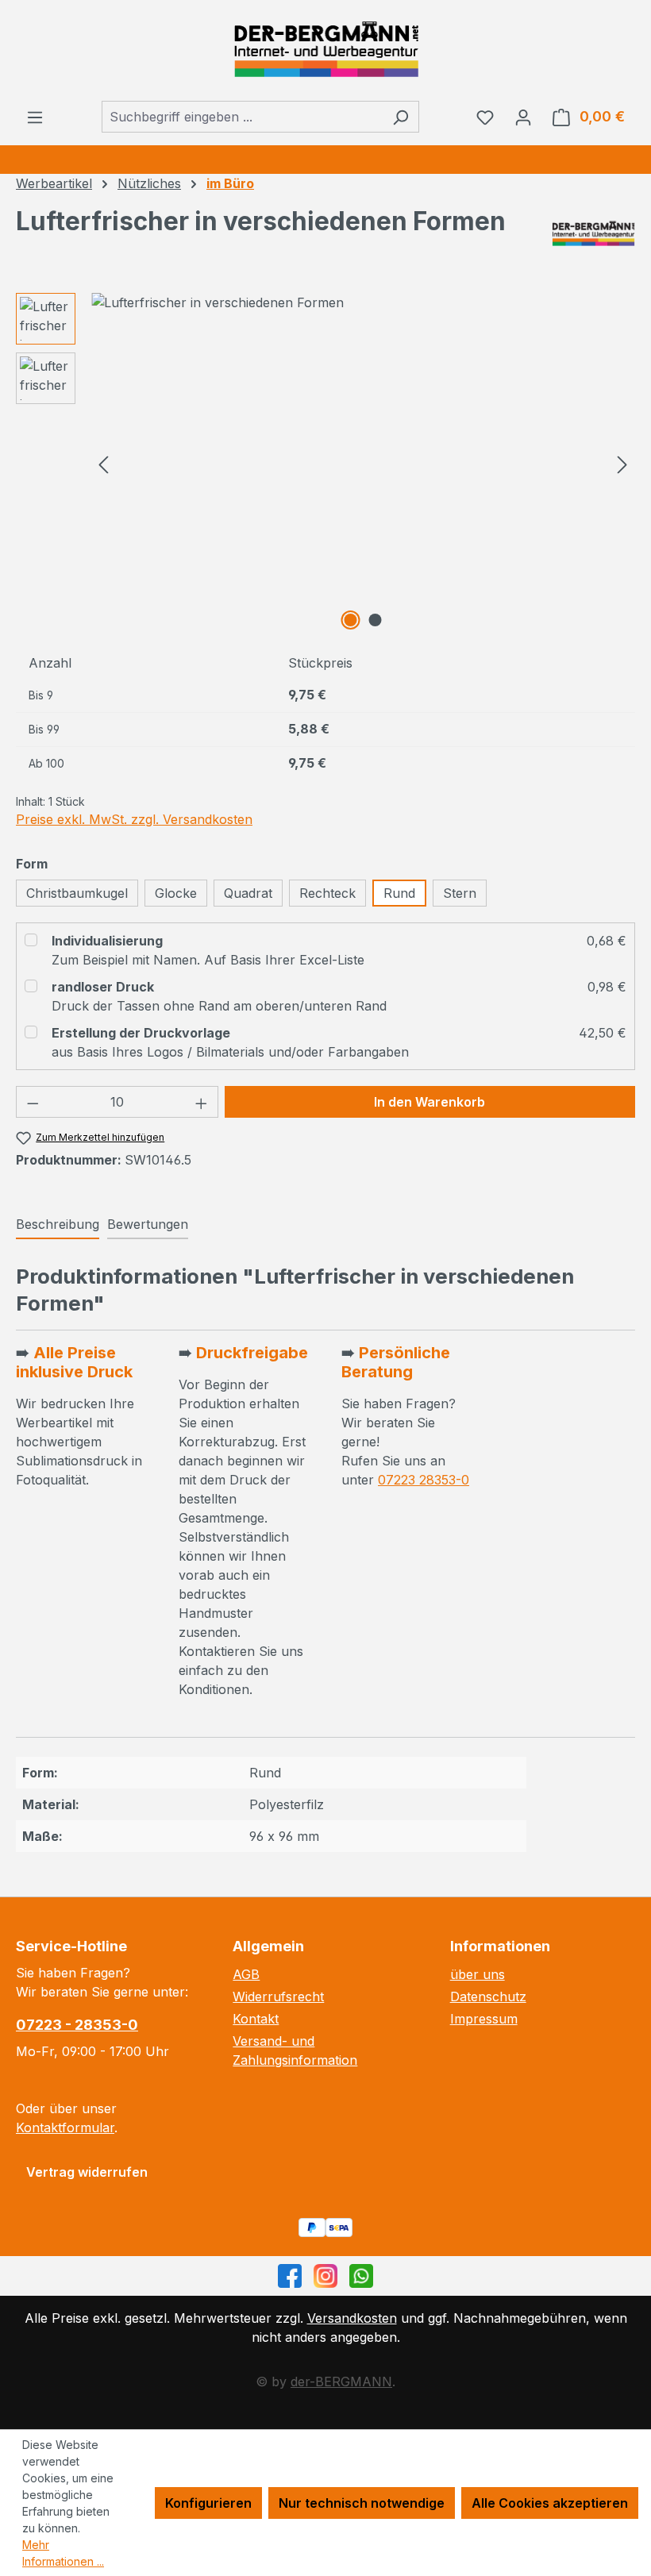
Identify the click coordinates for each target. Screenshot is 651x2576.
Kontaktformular (65, 2127)
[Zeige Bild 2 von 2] (376, 620)
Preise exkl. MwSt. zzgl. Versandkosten (134, 819)
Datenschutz (488, 1996)
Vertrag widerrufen (87, 2172)
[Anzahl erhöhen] (202, 1102)
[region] (325, 464)
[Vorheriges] (103, 464)
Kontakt (256, 2019)
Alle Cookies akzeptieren (550, 2503)
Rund (399, 893)
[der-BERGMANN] (593, 233)
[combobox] (242, 117)
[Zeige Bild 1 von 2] (351, 620)
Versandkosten (352, 2318)
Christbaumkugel (77, 893)
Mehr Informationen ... (63, 2553)
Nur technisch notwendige (362, 2503)
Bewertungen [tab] (148, 1224)
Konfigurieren (208, 2503)
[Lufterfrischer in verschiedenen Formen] (363, 302)
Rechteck (327, 893)
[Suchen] (401, 117)
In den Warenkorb (430, 1102)
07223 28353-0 (424, 1480)
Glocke (176, 893)
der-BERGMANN (341, 2382)
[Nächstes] (622, 464)
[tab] (58, 1225)
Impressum (484, 2019)
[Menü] (35, 117)
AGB (246, 1974)
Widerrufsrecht (278, 1996)
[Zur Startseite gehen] (325, 50)
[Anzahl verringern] (33, 1102)
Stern (460, 893)
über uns (478, 1974)
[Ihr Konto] (523, 117)
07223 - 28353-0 (77, 2025)
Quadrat (248, 893)
